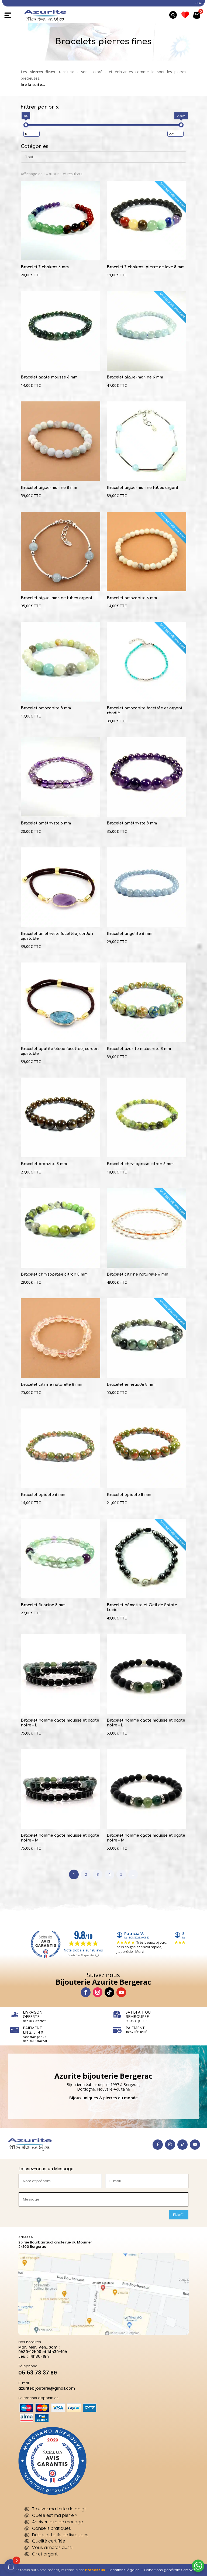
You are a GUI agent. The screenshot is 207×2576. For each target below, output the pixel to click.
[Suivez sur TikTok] (109, 1992)
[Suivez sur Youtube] (121, 1992)
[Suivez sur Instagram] (98, 1992)
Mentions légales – (127, 2570)
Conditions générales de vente (172, 2570)
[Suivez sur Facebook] (86, 1992)
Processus (95, 2570)
